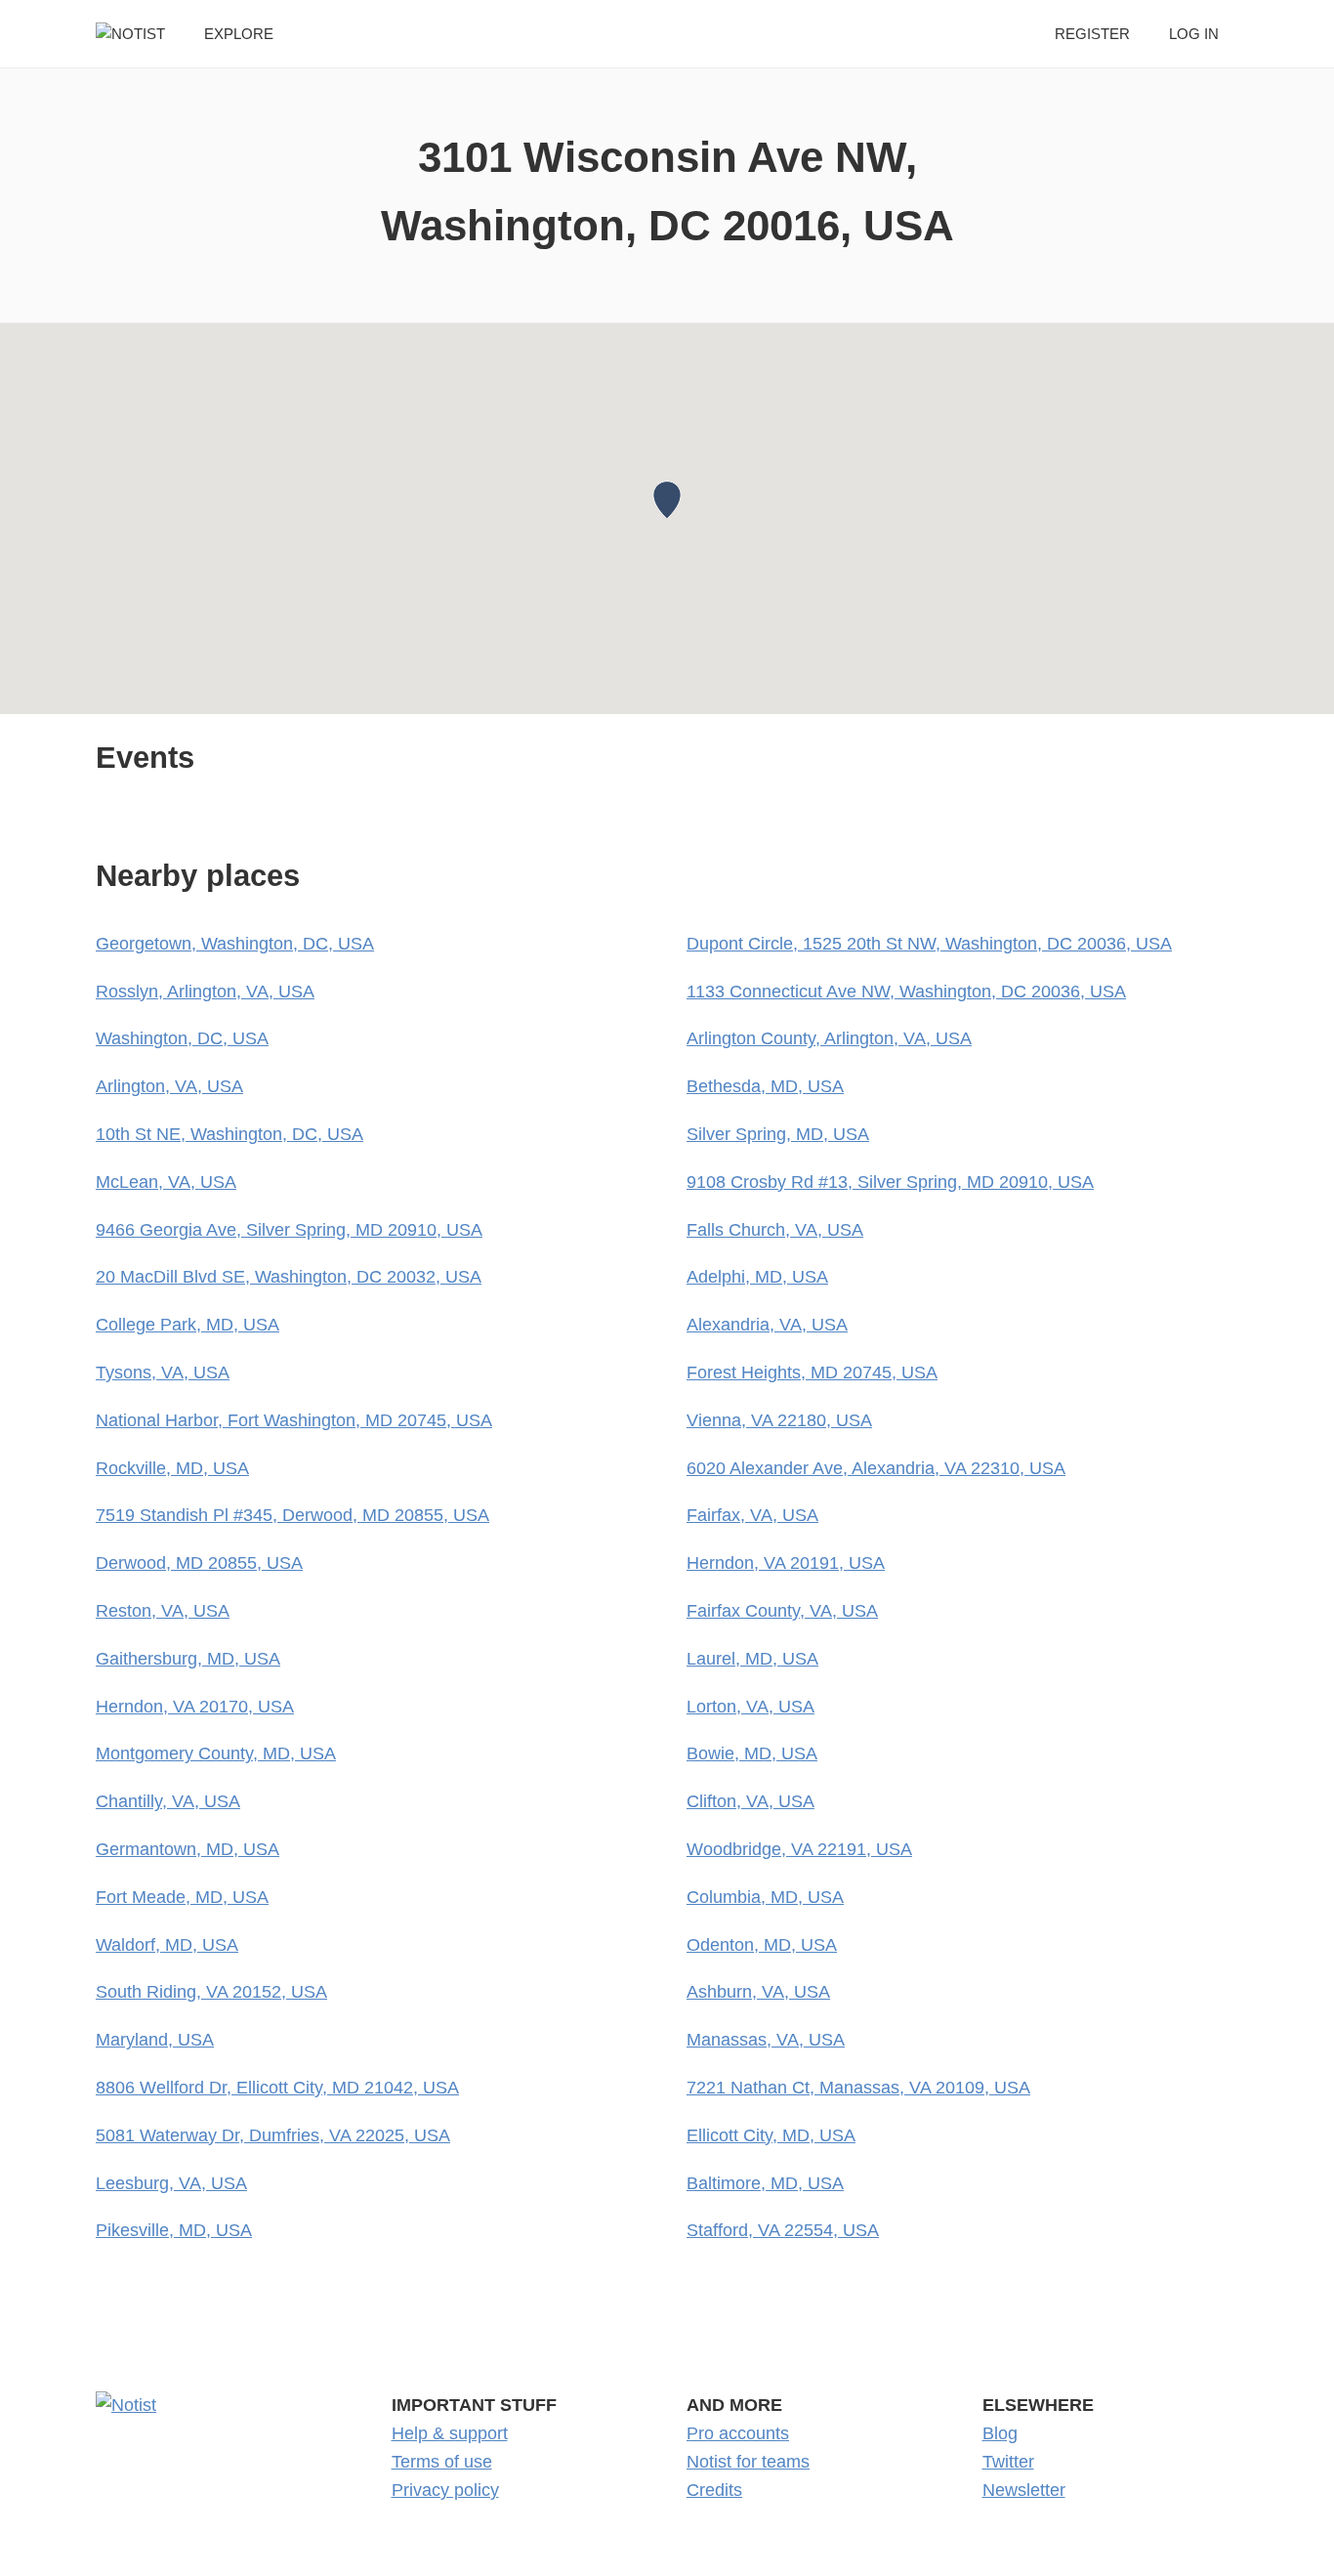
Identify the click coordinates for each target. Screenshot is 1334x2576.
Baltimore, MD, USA (765, 2183)
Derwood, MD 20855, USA (199, 1563)
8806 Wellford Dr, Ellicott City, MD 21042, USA (277, 2088)
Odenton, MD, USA (762, 1945)
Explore (239, 34)
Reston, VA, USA (163, 1611)
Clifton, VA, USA (750, 1801)
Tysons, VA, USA (163, 1372)
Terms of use (442, 2462)
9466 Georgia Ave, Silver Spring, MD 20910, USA (289, 1230)
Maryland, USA (155, 2040)
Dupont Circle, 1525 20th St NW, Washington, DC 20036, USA (929, 944)
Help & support (450, 2433)
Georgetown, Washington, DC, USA (235, 944)
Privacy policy (445, 2490)
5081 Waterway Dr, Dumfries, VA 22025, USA (273, 2135)
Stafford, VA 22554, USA (783, 2230)
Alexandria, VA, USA (767, 1325)
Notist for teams (748, 2462)
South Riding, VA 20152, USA (211, 1992)
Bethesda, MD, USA (765, 1086)
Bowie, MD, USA (752, 1753)
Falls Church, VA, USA (775, 1230)
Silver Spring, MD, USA (778, 1134)
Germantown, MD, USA (188, 1849)
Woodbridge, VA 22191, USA (799, 1849)
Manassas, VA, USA (766, 2040)
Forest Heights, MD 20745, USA (812, 1372)
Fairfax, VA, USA (752, 1515)
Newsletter (1024, 2490)
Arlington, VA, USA (169, 1086)
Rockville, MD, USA (172, 1468)
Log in (1194, 34)
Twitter (1008, 2462)
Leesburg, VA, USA (171, 2183)
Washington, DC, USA (182, 1038)
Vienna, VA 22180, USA (779, 1420)
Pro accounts (738, 2433)
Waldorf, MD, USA (167, 1945)
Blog (1000, 2433)
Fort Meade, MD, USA (182, 1897)
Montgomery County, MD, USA (216, 1753)
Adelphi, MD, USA (757, 1277)
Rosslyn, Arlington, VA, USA (205, 992)
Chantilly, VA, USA (168, 1801)
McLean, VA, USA (166, 1182)
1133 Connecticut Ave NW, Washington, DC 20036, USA (906, 992)
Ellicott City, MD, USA (771, 2135)
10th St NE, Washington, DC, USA (229, 1134)
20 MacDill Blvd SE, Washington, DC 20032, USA (289, 1277)
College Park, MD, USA (188, 1325)
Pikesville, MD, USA (174, 2230)
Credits (714, 2490)
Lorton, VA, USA (750, 1707)
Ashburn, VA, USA (758, 1992)
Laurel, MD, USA (752, 1659)
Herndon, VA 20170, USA (195, 1707)
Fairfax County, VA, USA (782, 1611)
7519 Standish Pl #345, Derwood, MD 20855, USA (292, 1515)
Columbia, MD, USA (765, 1897)
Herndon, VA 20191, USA (786, 1563)
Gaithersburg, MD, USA (188, 1659)
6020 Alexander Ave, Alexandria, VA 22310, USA (876, 1468)
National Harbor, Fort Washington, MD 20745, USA (294, 1420)
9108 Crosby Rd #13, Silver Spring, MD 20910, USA (890, 1182)
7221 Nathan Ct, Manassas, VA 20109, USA (858, 2088)
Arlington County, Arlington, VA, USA (829, 1038)
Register (1092, 34)
